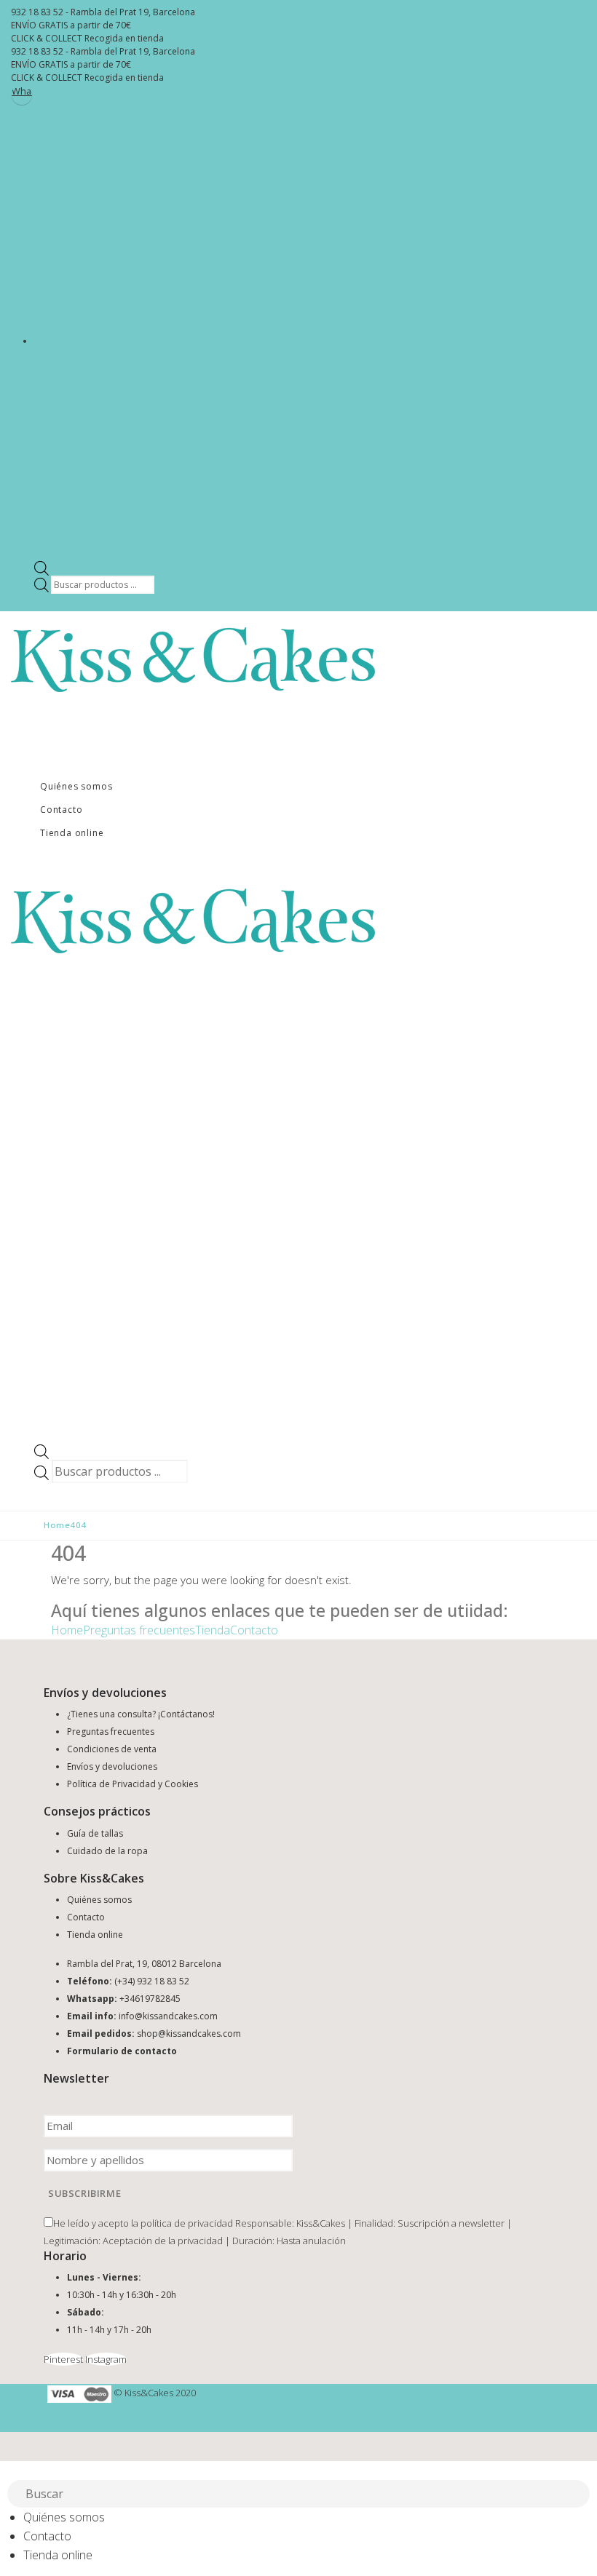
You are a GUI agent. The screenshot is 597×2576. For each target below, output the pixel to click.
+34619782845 (150, 1999)
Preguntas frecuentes (139, 1630)
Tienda (213, 1630)
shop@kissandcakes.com (189, 2034)
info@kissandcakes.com (168, 2016)
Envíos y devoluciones (112, 1766)
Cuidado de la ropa (107, 1851)
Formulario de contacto (122, 2051)
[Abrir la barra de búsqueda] (41, 567)
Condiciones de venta (112, 1749)
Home (67, 1630)
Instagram (106, 2359)
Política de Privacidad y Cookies (133, 1784)
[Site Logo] (193, 659)
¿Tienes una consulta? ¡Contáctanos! (141, 1714)
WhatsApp (22, 91)
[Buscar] (580, 2495)
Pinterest (63, 2359)
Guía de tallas (95, 1833)
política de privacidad (187, 2223)
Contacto (61, 810)
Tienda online (72, 833)
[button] (9, 2470)
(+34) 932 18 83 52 (152, 1981)
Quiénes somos (76, 786)
